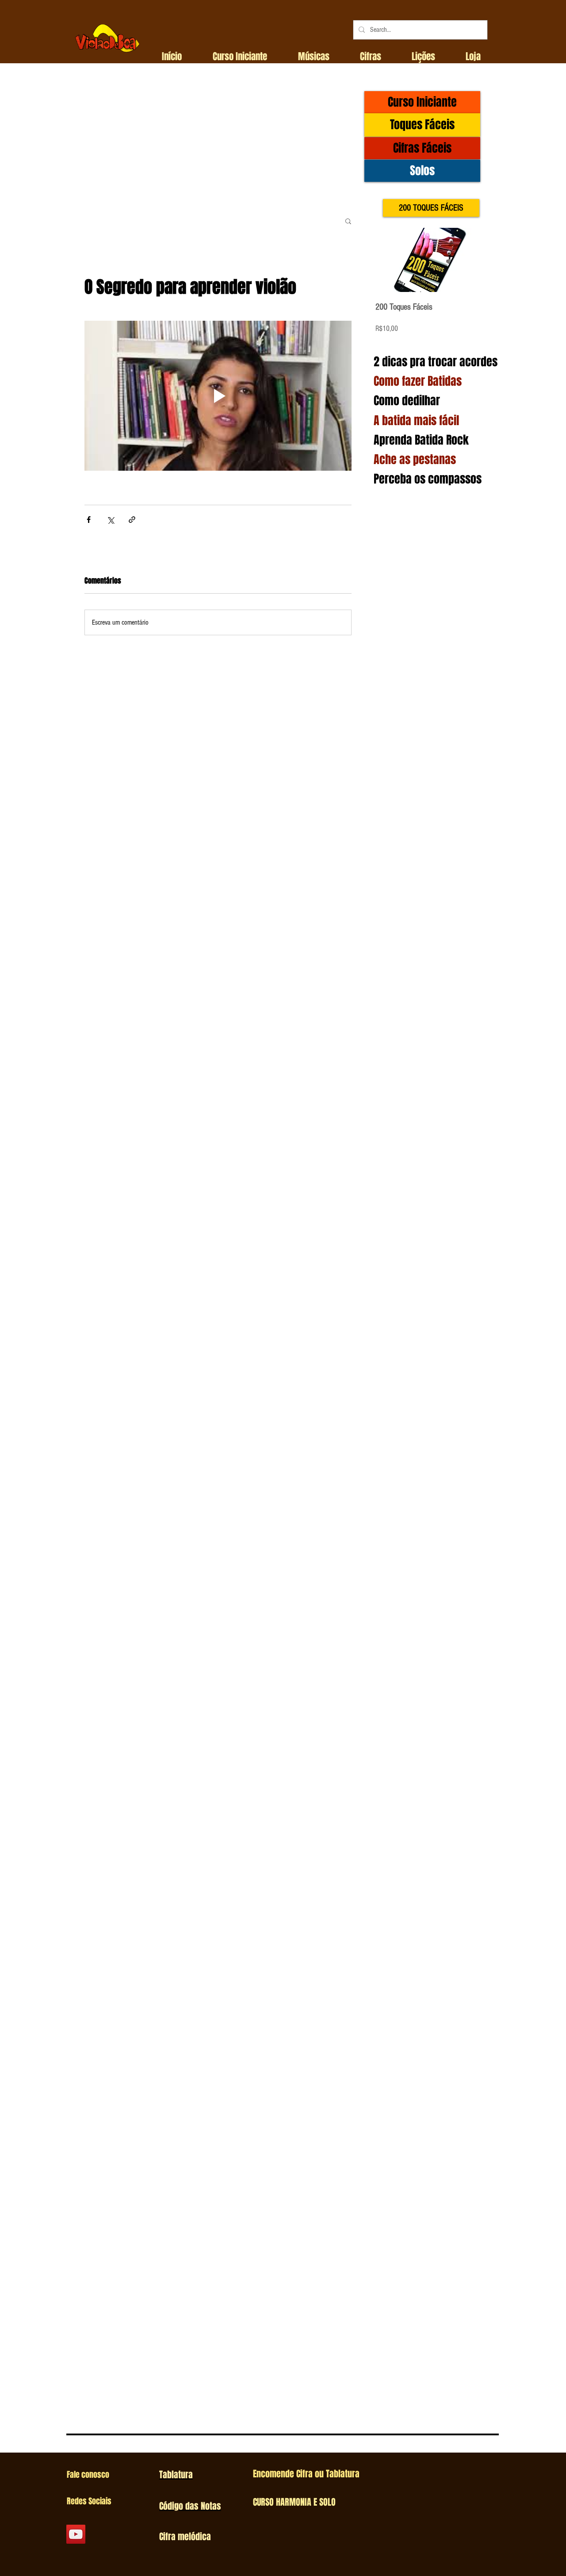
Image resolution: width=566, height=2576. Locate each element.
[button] (240, 57)
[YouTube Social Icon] (76, 2534)
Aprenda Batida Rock (421, 440)
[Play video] (218, 396)
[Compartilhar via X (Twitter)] (110, 520)
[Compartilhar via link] (132, 520)
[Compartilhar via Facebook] (89, 520)
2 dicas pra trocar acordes (436, 362)
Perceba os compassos (428, 479)
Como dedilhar (407, 401)
